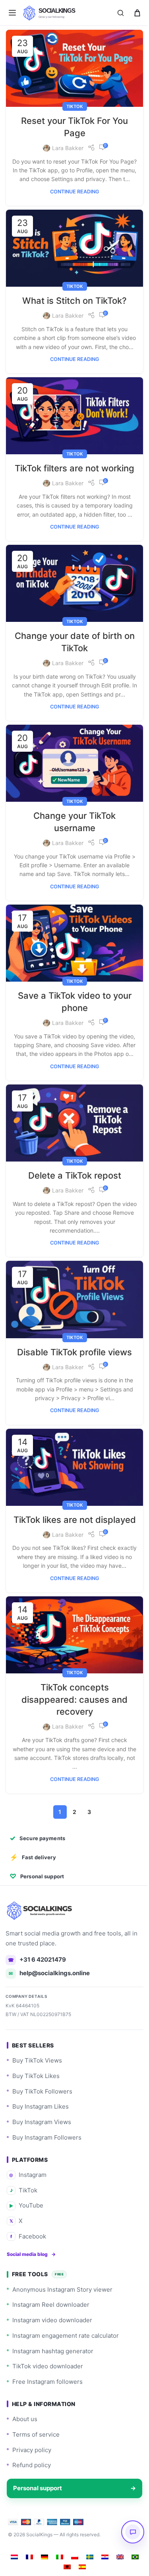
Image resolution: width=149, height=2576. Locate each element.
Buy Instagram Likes (41, 2142)
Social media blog (31, 2289)
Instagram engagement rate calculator (66, 2371)
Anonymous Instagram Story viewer (62, 2325)
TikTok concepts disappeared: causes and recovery (72, 1735)
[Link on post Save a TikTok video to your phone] (72, 964)
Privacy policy (32, 2485)
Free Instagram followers (47, 2417)
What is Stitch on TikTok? (72, 303)
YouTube (26, 2241)
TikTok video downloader (48, 2402)
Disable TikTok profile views (72, 1373)
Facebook (28, 2272)
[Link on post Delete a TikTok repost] (72, 1149)
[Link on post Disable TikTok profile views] (72, 1322)
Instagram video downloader (52, 2355)
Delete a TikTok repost (72, 1200)
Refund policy (32, 2501)
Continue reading (72, 197)
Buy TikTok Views (37, 2096)
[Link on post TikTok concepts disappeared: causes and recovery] (72, 1672)
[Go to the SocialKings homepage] (40, 1946)
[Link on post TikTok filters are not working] (72, 425)
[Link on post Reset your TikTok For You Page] (72, 67)
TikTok (72, 103)
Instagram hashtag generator (53, 2386)
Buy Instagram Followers (47, 2173)
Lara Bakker (65, 145)
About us (25, 2454)
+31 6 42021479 (37, 1995)
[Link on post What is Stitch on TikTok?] (72, 252)
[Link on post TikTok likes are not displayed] (72, 1486)
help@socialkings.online (49, 2009)
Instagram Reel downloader (51, 2340)
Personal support (72, 2523)
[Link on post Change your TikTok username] (72, 787)
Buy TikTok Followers (42, 2127)
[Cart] (137, 13)
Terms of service (36, 2470)
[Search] (120, 13)
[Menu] (12, 13)
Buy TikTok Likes (36, 2111)
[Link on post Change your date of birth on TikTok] (72, 602)
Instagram (28, 2210)
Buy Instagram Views (42, 2157)
